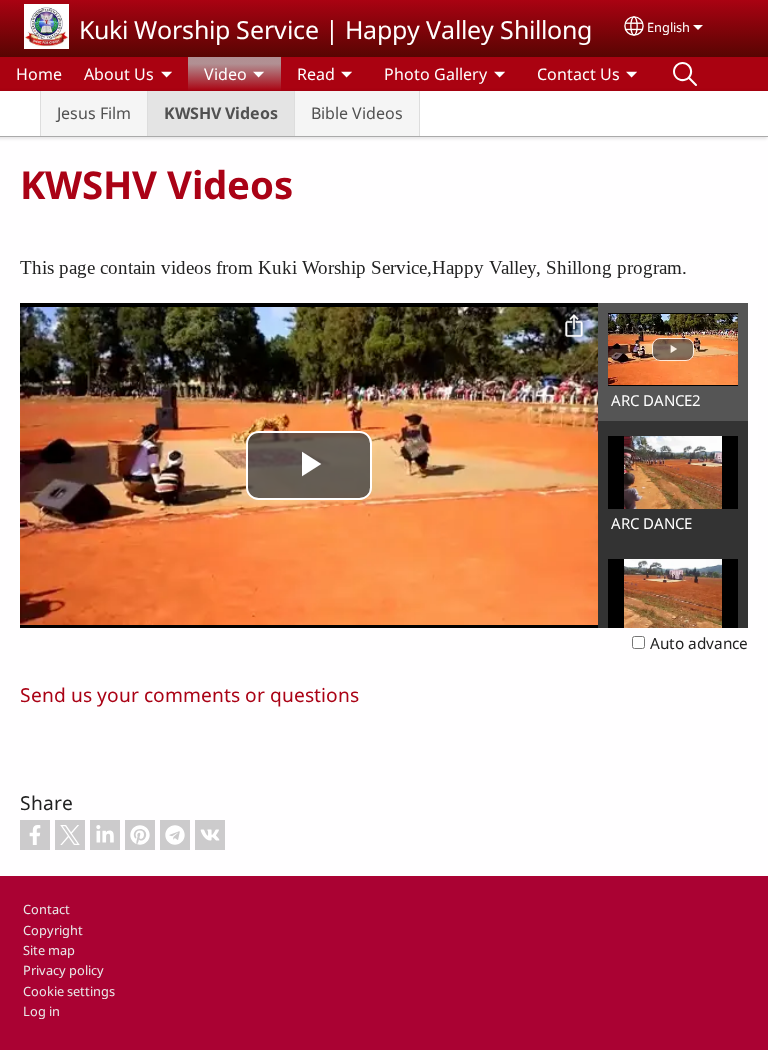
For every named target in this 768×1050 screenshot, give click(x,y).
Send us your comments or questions (189, 694)
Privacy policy (63, 970)
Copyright (53, 930)
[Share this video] (574, 327)
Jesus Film (94, 113)
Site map (49, 950)
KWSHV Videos (221, 113)
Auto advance (699, 643)
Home (39, 74)
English (668, 27)
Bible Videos (357, 113)
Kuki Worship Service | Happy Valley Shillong (335, 29)
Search (685, 74)
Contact (46, 909)
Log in (41, 1011)
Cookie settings (69, 991)
